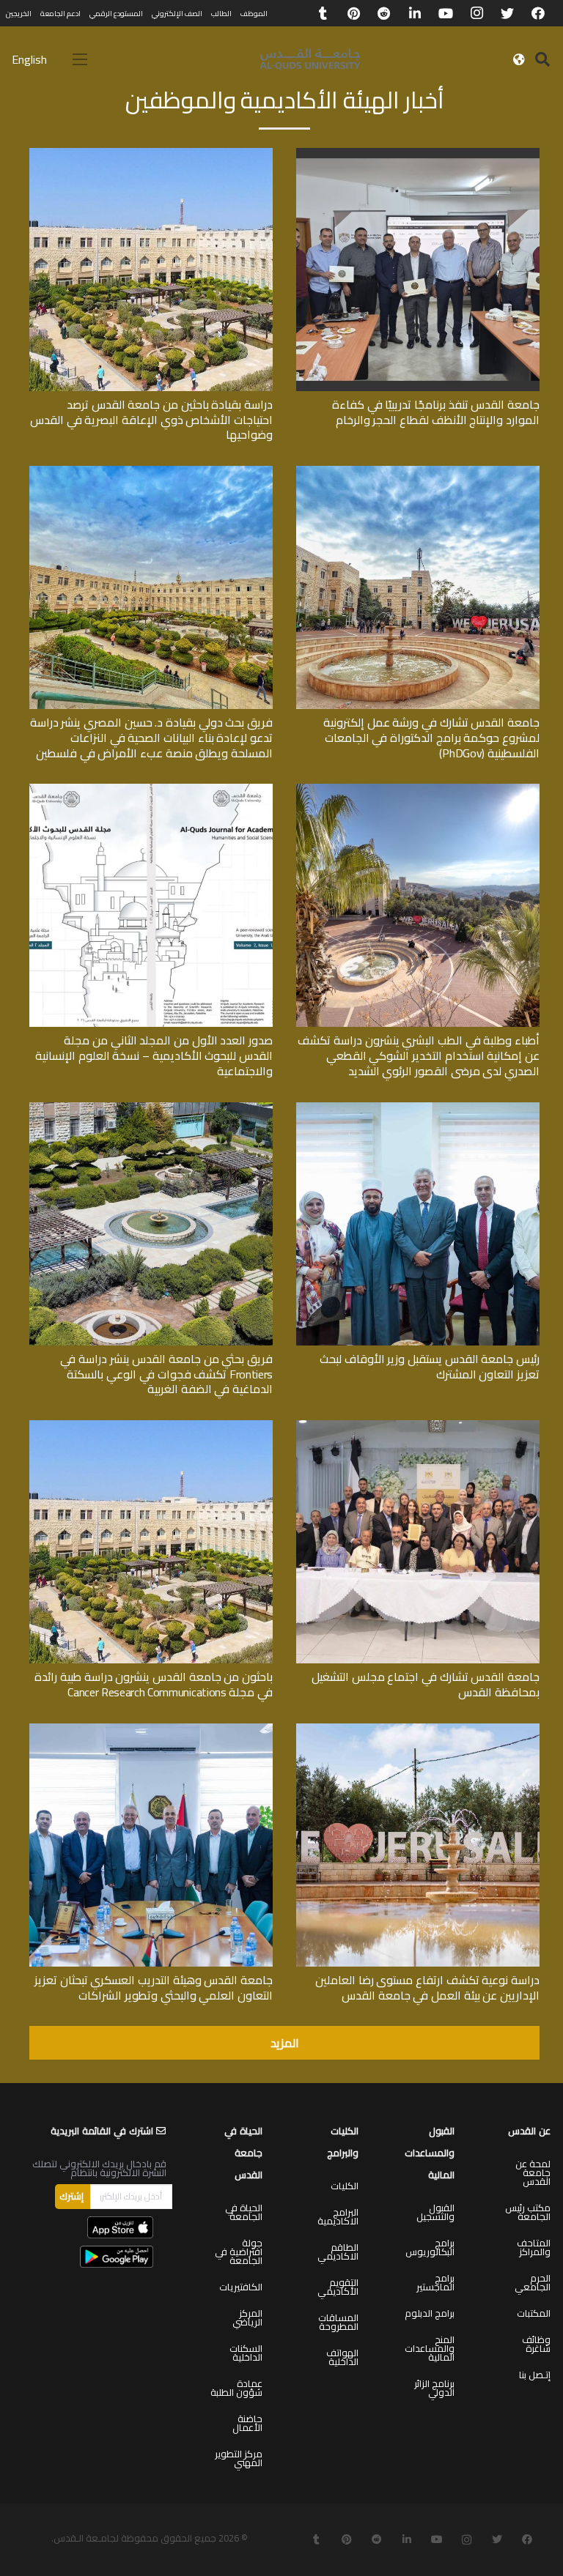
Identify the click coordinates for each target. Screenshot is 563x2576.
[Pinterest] (353, 13)
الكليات (345, 2186)
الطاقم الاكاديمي (338, 2252)
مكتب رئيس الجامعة (528, 2212)
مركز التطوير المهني (239, 2458)
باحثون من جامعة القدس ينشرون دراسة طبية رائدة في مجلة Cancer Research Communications (154, 1684)
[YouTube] (446, 13)
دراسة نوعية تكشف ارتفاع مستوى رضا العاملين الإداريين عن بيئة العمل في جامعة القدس (427, 1987)
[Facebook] (538, 13)
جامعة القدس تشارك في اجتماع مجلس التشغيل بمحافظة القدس (426, 1684)
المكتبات (534, 2313)
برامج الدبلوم (430, 2313)
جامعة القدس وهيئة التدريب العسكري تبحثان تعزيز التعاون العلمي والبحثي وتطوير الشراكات (154, 1987)
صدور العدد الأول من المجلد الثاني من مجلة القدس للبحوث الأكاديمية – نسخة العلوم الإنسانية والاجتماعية (154, 1055)
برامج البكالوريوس (430, 2247)
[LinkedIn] (415, 13)
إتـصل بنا (535, 2375)
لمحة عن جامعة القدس (533, 2172)
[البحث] (542, 60)
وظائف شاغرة (536, 2344)
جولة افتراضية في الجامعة (239, 2252)
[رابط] (310, 59)
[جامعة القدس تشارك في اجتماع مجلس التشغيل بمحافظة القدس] (418, 1425)
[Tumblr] (323, 13)
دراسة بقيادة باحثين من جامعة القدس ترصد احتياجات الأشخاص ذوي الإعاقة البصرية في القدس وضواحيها (151, 420)
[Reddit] (384, 13)
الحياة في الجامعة (244, 2212)
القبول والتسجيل (435, 2212)
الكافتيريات (241, 2287)
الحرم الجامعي (533, 2282)
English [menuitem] (29, 59)
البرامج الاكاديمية (338, 2216)
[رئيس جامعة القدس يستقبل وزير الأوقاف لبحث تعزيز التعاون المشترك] (418, 1107)
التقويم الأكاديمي (338, 2287)
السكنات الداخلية (246, 2353)
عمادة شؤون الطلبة (236, 2388)
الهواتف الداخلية (342, 2357)
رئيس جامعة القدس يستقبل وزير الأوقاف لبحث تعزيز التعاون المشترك (430, 1366)
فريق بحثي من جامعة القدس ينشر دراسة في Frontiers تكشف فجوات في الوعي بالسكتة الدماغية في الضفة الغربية (166, 1374)
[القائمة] (80, 59)
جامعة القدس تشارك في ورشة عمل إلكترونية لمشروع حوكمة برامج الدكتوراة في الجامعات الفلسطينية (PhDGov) (431, 738)
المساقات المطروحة (338, 2322)
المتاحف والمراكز (534, 2247)
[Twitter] (507, 13)
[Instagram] (476, 13)
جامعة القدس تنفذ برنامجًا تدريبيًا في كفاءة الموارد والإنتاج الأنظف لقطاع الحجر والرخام (436, 412)
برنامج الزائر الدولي (434, 2388)
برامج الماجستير (435, 2282)
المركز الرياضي (247, 2317)
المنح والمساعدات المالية (430, 2348)
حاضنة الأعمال (247, 2423)
